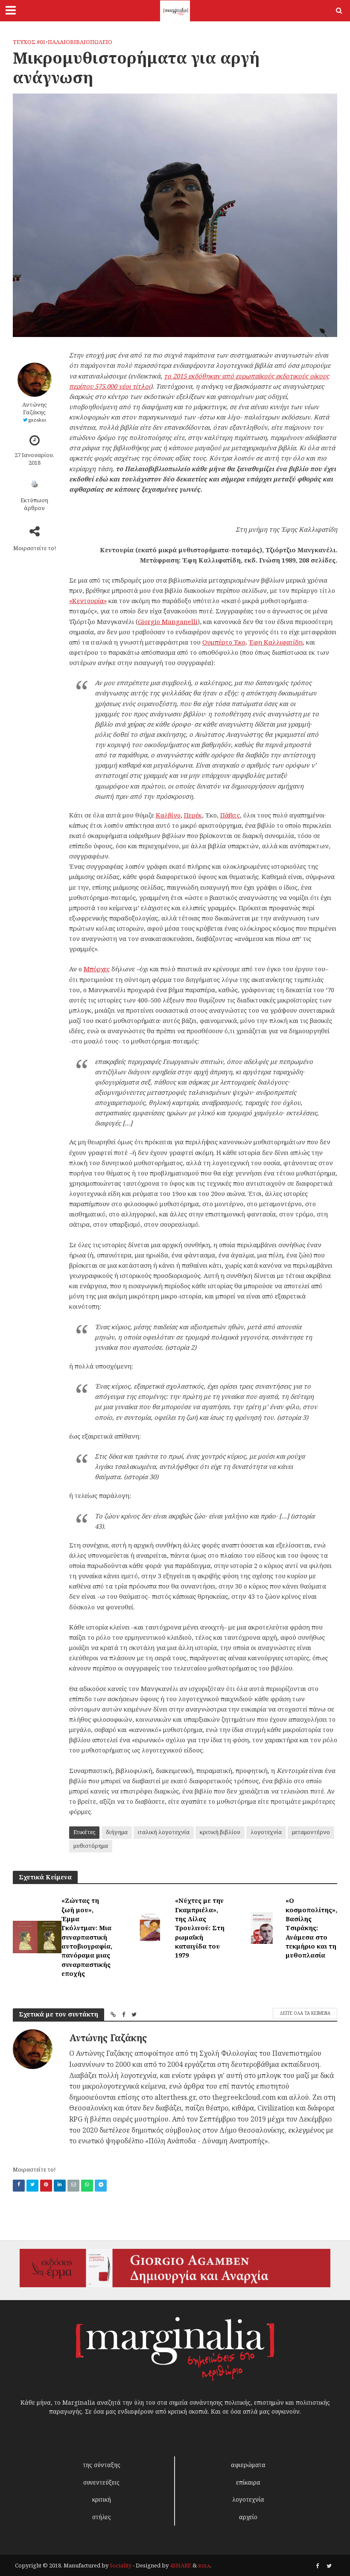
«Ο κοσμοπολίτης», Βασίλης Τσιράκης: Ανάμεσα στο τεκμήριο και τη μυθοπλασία (311, 1928)
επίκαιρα (248, 2482)
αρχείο (248, 2517)
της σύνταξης (102, 2465)
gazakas (37, 420)
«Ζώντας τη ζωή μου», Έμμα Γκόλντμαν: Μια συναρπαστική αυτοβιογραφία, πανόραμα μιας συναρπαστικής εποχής (87, 1937)
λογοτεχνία (266, 1832)
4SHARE (181, 2565)
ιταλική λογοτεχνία (164, 1832)
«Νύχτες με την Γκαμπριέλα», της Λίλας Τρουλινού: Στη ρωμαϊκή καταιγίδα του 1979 (200, 1928)
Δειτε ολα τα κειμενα (305, 2013)
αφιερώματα (248, 2465)
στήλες (102, 2517)
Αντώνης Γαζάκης (35, 408)
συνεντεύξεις (101, 2482)
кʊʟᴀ (204, 2565)
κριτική (102, 2499)
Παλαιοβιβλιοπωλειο (80, 42)
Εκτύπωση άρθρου (34, 504)
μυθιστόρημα (91, 1846)
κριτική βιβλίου (220, 1832)
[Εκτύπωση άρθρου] (35, 484)
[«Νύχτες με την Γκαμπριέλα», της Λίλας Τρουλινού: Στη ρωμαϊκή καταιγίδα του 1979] (150, 1927)
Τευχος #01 (29, 42)
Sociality (121, 2565)
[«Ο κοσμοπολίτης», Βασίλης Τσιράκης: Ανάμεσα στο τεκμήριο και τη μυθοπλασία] (262, 1927)
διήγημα (117, 1832)
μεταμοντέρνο (311, 1832)
